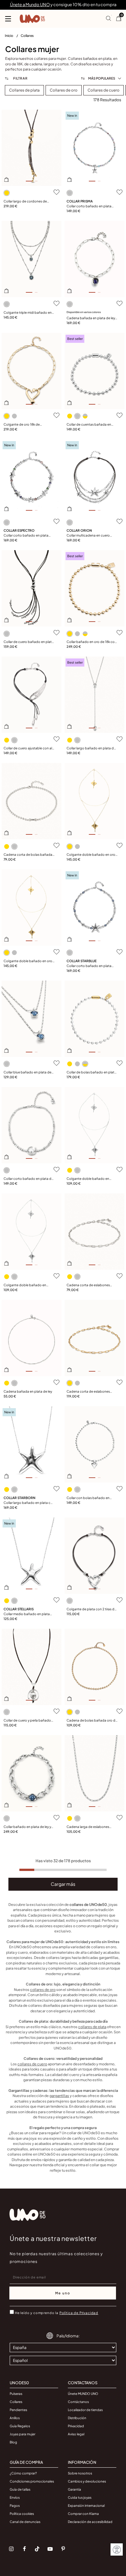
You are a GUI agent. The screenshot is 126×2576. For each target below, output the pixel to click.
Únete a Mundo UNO (30, 5)
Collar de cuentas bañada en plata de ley (89, 425)
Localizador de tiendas (85, 2410)
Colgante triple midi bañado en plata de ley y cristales (28, 313)
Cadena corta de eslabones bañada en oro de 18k (88, 1392)
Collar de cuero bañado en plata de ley (29, 642)
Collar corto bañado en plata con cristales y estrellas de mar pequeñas (27, 536)
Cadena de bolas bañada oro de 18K (92, 1721)
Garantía (74, 2489)
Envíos (15, 2497)
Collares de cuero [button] (104, 90)
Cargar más (63, 1884)
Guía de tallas (20, 2489)
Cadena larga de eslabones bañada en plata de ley (88, 1827)
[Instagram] (11, 2549)
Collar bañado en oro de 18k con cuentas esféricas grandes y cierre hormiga (92, 642)
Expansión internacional (86, 2505)
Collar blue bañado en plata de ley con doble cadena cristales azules (27, 1072)
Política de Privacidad (79, 2313)
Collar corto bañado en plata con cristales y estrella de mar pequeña (89, 206)
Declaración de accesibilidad (90, 2522)
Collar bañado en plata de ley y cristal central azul (27, 1827)
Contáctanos (78, 2402)
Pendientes (18, 2410)
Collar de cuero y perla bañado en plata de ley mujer (27, 1721)
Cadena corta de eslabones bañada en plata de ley (88, 1285)
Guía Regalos (20, 2426)
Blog (13, 2442)
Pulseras (16, 2394)
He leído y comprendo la (57, 2313)
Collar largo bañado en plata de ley (91, 748)
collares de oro (43, 1989)
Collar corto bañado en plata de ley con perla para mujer (28, 1179)
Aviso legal (76, 2434)
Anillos (15, 2418)
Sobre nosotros (80, 2473)
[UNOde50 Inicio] (32, 19)
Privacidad (76, 2426)
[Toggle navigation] (8, 19)
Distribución (77, 2418)
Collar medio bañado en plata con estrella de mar (27, 1614)
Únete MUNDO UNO (83, 2394)
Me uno (63, 2293)
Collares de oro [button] (64, 90)
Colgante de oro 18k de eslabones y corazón (22, 425)
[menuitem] (13, 37)
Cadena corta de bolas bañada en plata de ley (28, 855)
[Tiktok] (37, 2549)
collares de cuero (32, 2064)
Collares (27, 35)
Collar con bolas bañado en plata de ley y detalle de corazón (91, 1498)
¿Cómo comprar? (23, 2473)
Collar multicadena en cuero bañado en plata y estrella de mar (92, 536)
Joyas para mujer (22, 2434)
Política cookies (22, 2514)
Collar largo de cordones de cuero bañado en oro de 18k (25, 201)
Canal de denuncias (25, 2522)
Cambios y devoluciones (87, 2481)
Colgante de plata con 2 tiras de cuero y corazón (91, 1609)
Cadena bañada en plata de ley (28, 1391)
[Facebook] (24, 2549)
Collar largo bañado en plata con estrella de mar (29, 1503)
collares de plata (92, 2027)
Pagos (15, 2505)
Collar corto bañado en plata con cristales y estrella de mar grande (89, 966)
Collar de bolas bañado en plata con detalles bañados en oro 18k (92, 1072)
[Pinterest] (63, 2549)
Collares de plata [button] (24, 90)
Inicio (9, 35)
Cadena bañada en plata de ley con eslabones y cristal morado (91, 318)
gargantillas (59, 2096)
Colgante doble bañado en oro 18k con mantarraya (91, 855)
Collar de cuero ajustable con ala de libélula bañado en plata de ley (29, 748)
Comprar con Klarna (83, 2514)
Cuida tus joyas (80, 2497)
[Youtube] (50, 2549)
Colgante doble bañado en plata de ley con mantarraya (88, 1179)
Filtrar (20, 78)
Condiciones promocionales (32, 2481)
